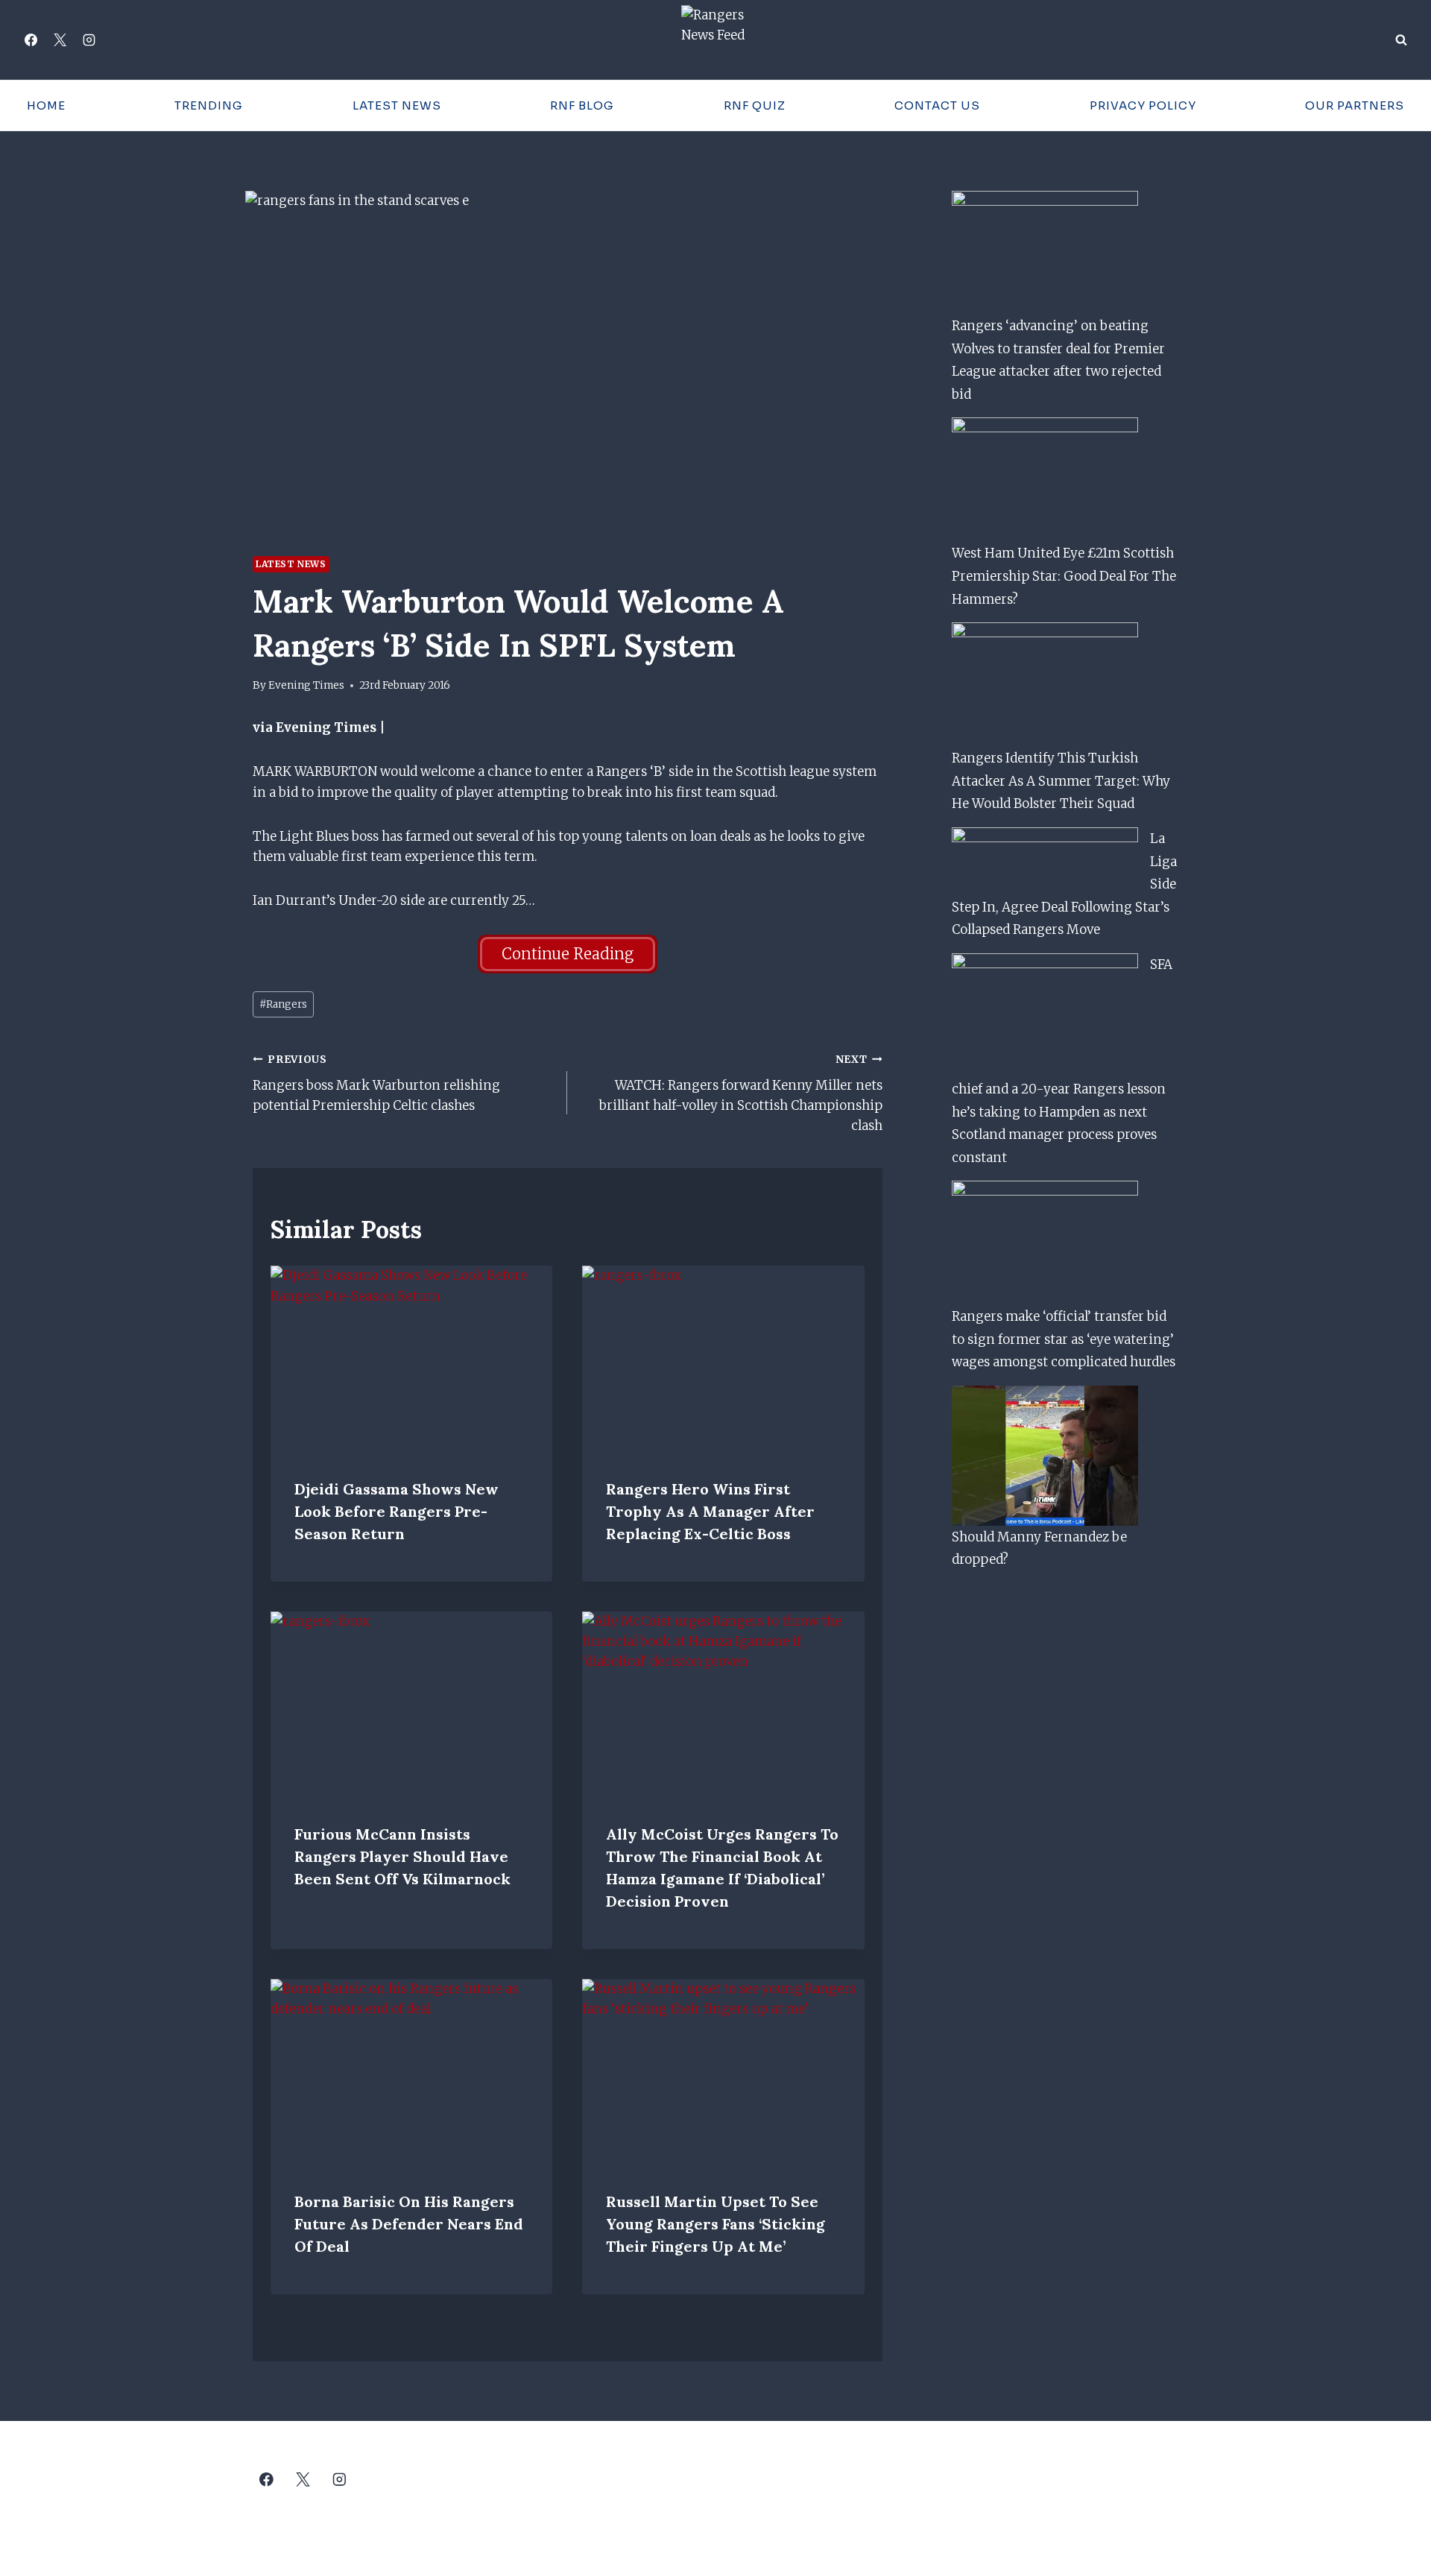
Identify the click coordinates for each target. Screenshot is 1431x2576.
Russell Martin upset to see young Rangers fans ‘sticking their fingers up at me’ (715, 2224)
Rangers (283, 1004)
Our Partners (1355, 105)
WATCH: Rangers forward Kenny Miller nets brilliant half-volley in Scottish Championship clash (740, 1093)
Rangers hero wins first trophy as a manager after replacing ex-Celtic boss (710, 1511)
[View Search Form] (1401, 40)
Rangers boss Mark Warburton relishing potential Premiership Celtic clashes (376, 1083)
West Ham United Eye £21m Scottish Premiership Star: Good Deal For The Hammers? (1064, 576)
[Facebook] (31, 40)
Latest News (397, 105)
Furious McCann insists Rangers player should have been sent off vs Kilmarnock (402, 1856)
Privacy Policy (1143, 105)
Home (46, 105)
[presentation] (411, 1360)
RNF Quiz (755, 105)
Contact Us (937, 105)
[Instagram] (89, 40)
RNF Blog (582, 105)
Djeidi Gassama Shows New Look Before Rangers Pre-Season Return (397, 1511)
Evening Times (306, 685)
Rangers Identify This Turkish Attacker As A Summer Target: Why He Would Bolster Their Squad (1061, 781)
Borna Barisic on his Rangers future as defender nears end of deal (409, 2224)
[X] (60, 40)
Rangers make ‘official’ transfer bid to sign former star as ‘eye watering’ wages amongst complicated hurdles (1064, 1339)
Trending (209, 105)
